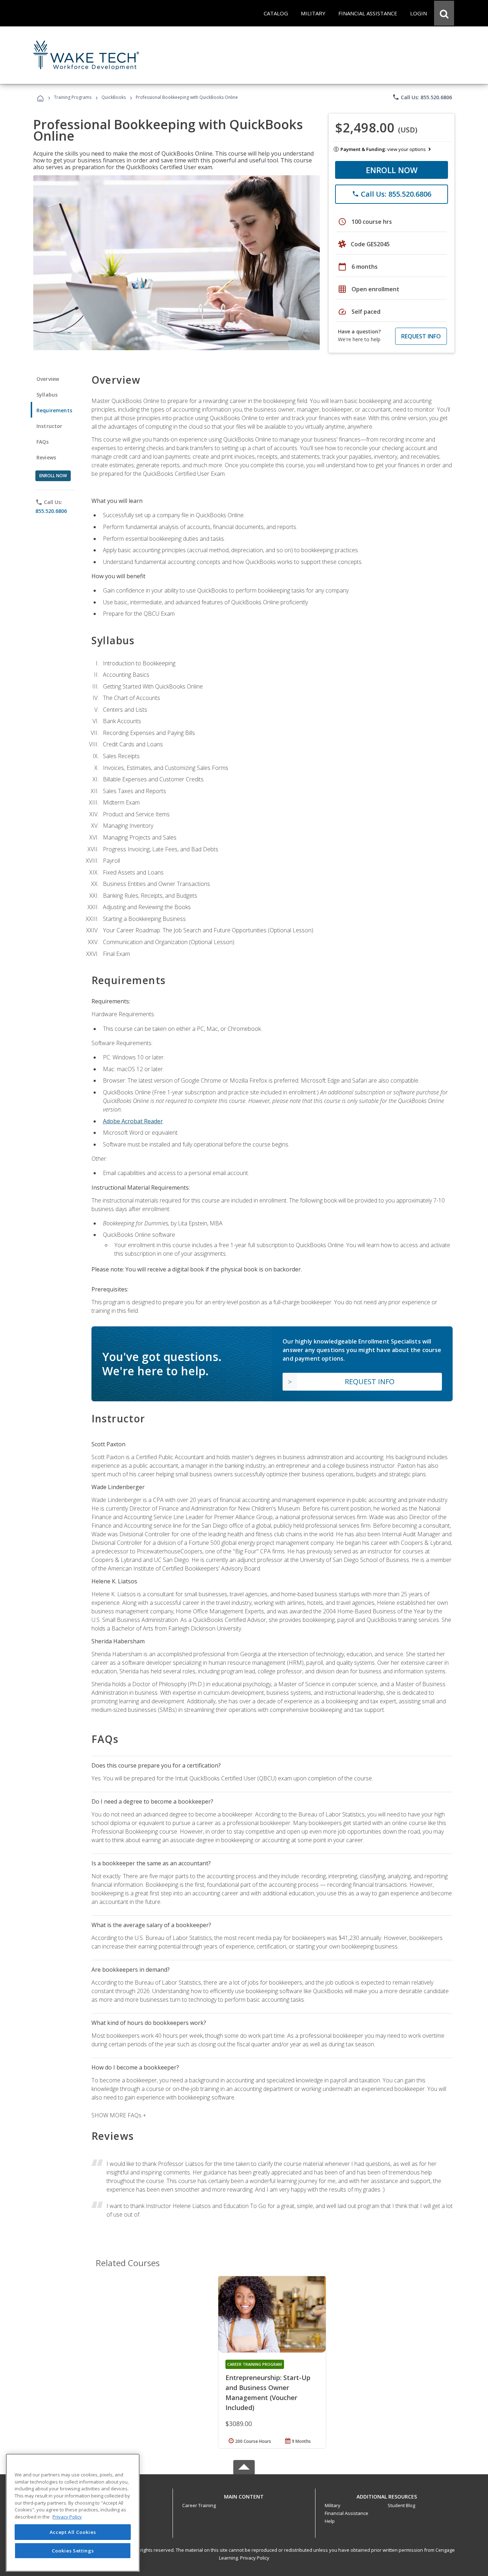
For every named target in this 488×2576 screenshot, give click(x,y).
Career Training (199, 2505)
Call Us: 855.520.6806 (422, 97)
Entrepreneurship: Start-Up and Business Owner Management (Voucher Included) (268, 2393)
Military (333, 2505)
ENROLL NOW (392, 170)
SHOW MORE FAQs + (119, 2115)
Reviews (46, 457)
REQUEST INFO (421, 336)
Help (330, 2521)
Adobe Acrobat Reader (133, 1121)
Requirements (54, 410)
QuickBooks (114, 97)
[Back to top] (244, 2495)
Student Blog (401, 2505)
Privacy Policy (255, 2558)
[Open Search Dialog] (444, 13)
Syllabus (47, 395)
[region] (73, 2513)
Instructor (49, 426)
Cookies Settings (73, 2550)
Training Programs (73, 97)
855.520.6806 (51, 511)
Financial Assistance (347, 2513)
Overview (48, 379)
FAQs (43, 442)
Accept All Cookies (73, 2532)
